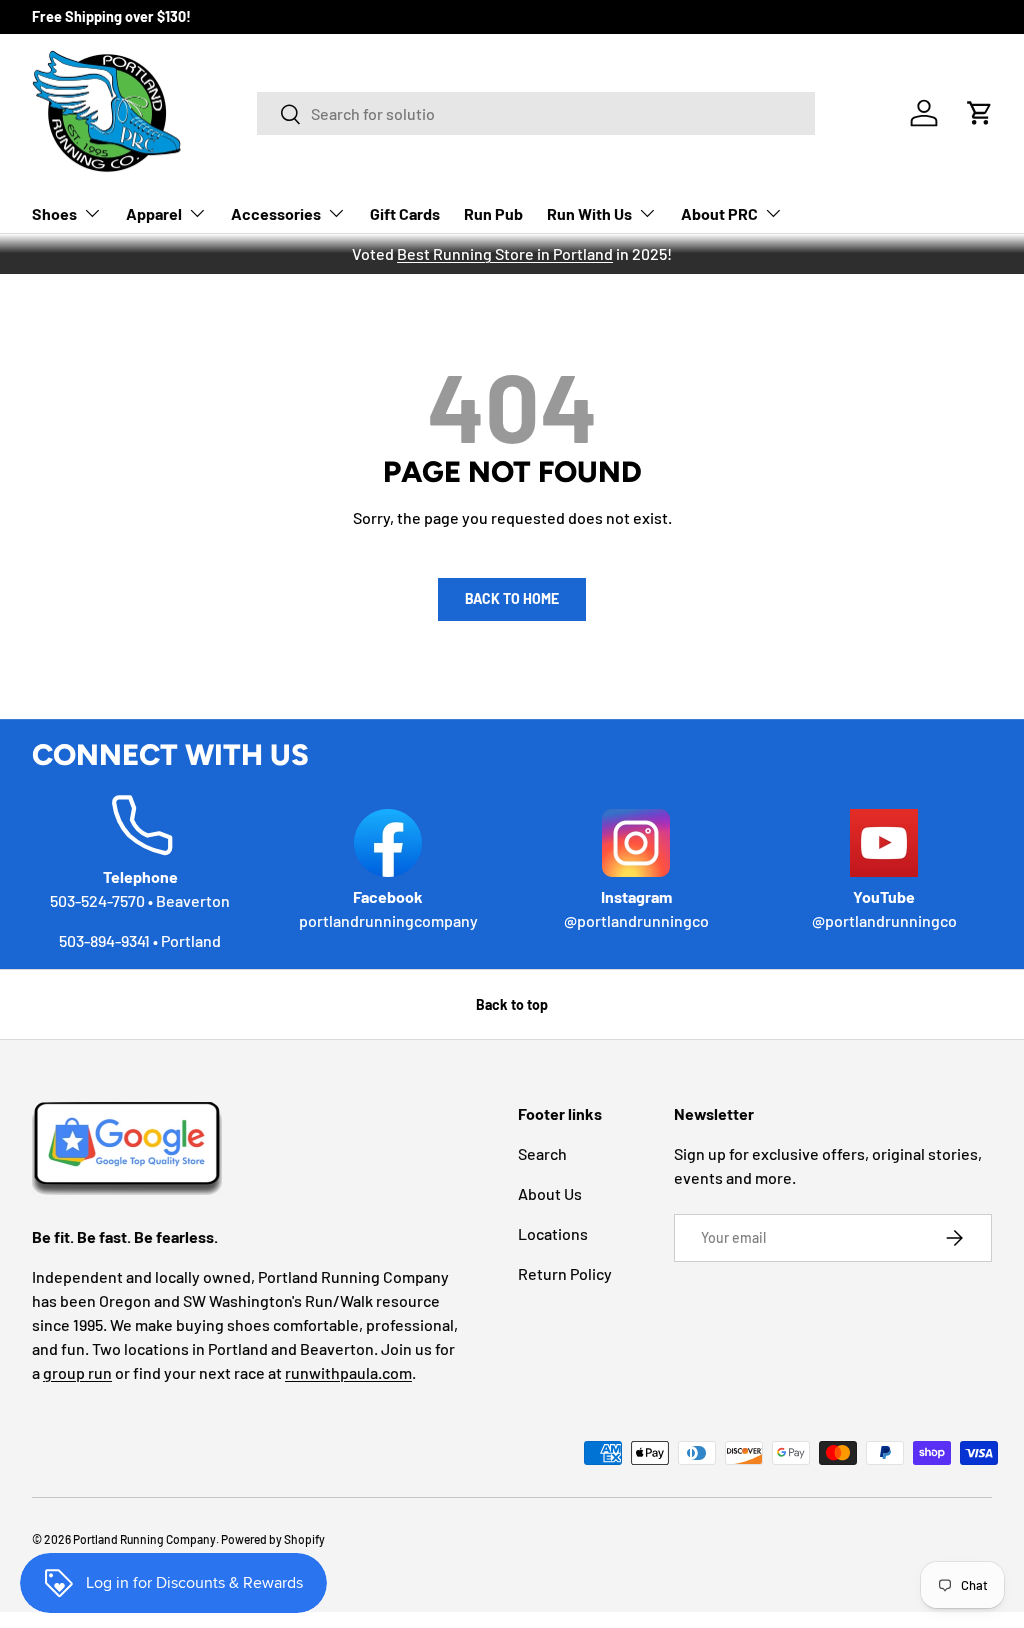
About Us (550, 1193)
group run (77, 1372)
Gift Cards (405, 213)
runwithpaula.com (348, 1372)
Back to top (512, 1004)
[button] (980, 113)
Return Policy (565, 1273)
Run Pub (493, 213)
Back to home (512, 598)
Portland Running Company (144, 1539)
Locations (553, 1233)
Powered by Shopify (273, 1539)
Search (542, 1153)
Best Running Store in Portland (505, 253)
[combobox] (536, 113)
